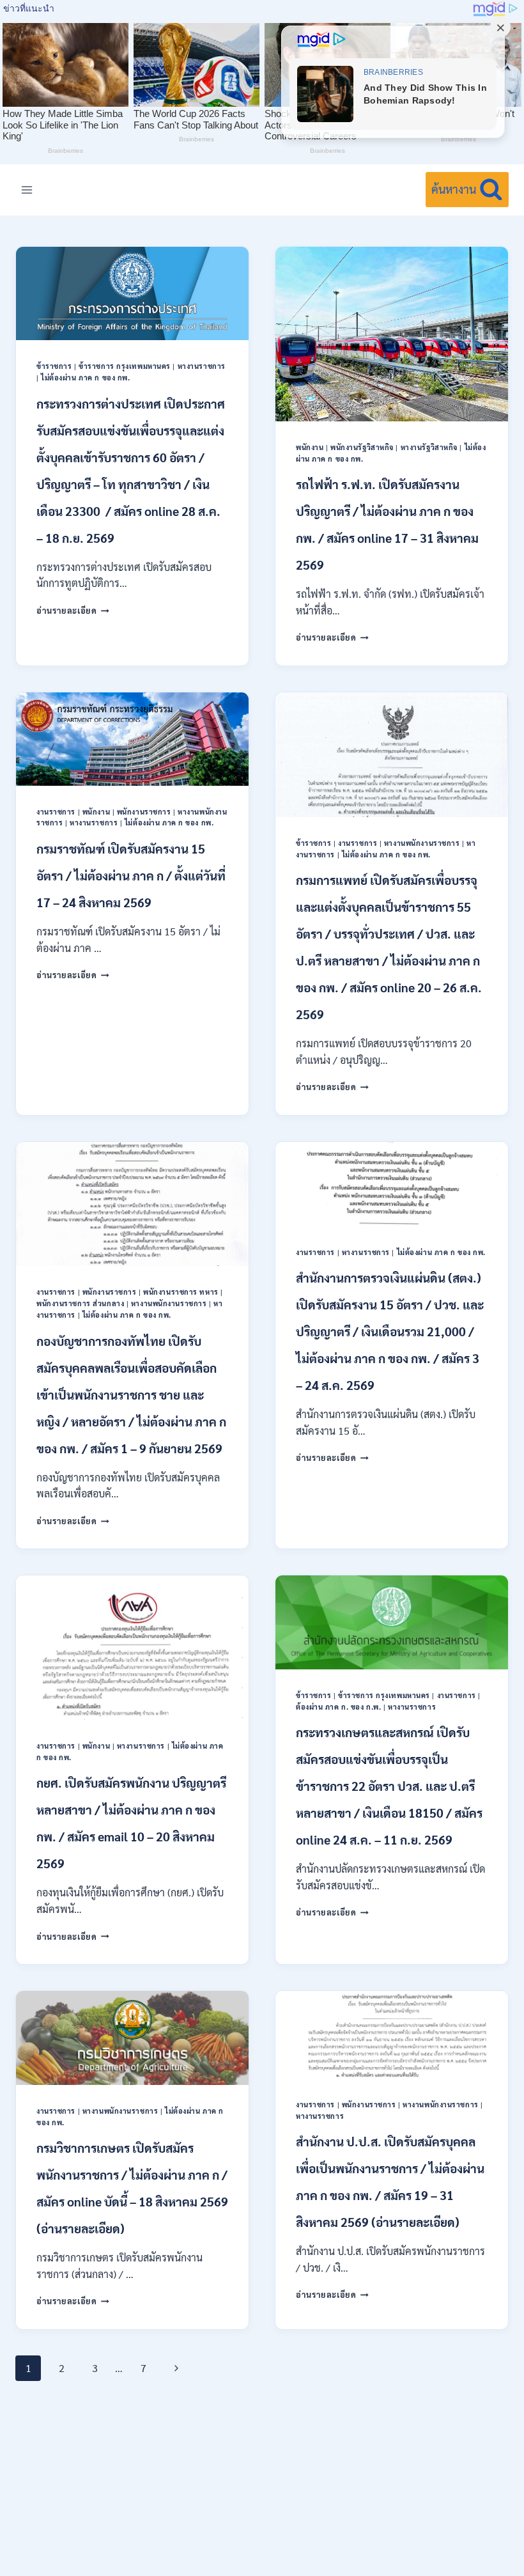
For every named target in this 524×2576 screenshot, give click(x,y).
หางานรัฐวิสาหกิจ (429, 447)
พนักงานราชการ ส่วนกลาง (80, 1303)
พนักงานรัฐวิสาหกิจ (362, 447)
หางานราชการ (202, 366)
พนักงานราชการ (144, 812)
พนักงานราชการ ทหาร (181, 1292)
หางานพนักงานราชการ (422, 843)
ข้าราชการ (54, 366)
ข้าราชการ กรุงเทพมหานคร (125, 366)
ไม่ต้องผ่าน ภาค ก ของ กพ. (85, 378)
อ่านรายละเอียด (73, 610)
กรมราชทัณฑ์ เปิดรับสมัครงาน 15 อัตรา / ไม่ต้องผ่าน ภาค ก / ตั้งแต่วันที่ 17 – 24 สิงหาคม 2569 (131, 875)
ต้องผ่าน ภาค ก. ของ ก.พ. (338, 1707)
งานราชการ (56, 812)
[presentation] (132, 293)
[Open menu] (27, 190)
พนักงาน (310, 447)
